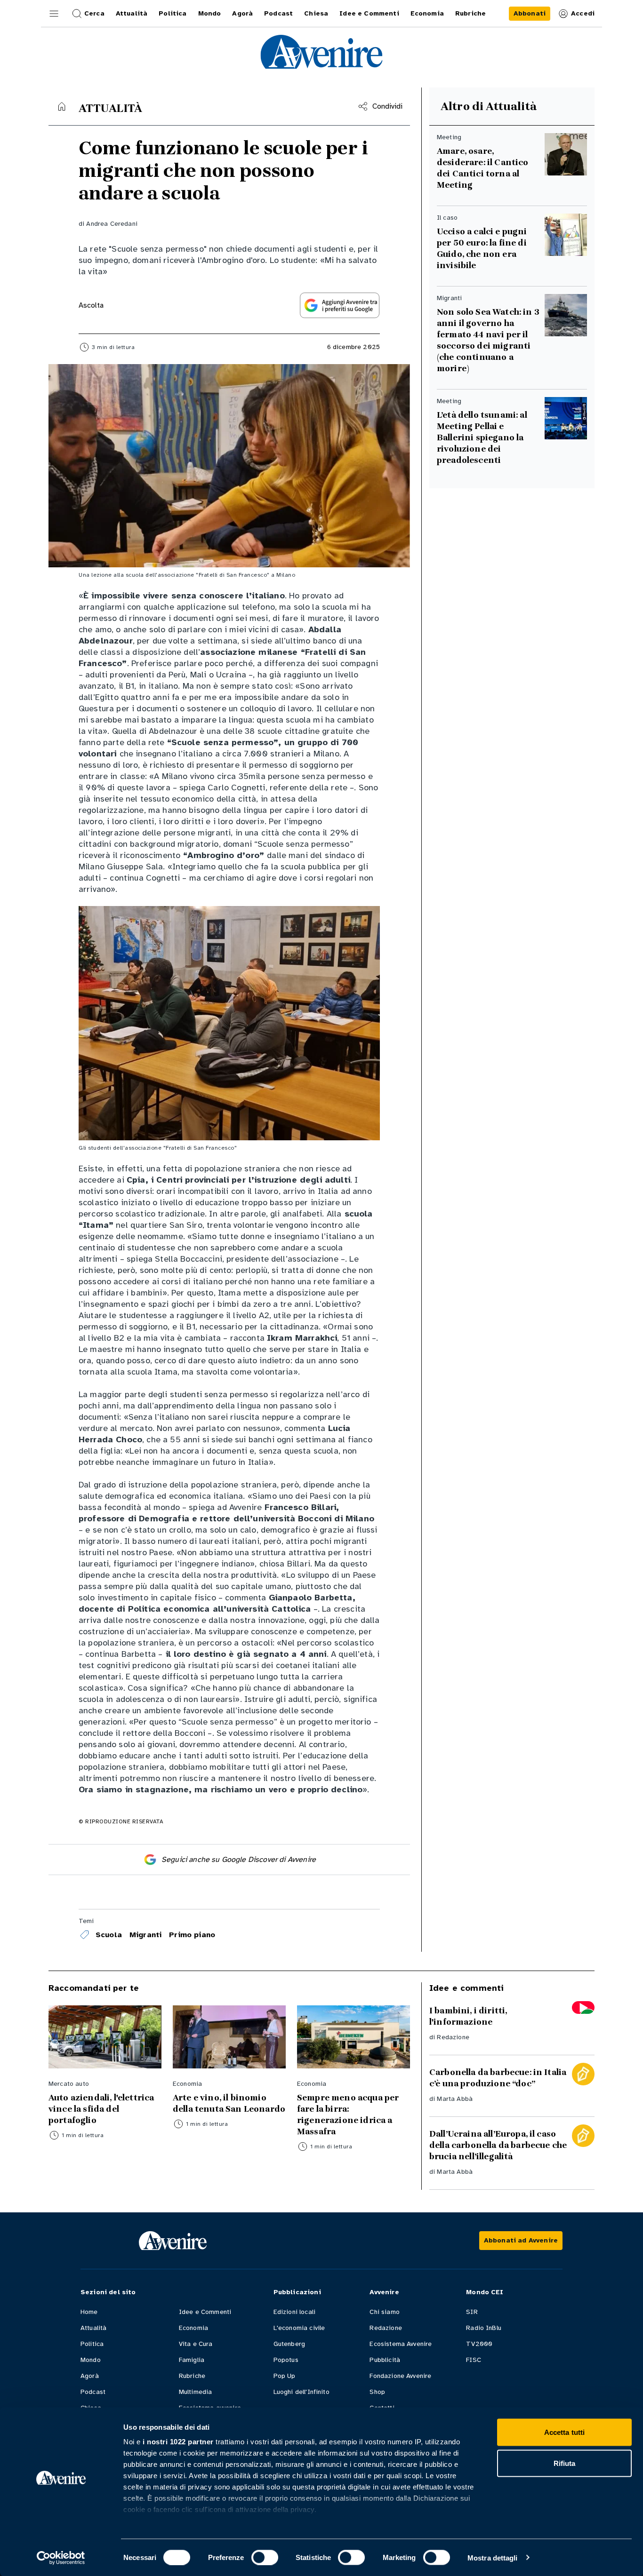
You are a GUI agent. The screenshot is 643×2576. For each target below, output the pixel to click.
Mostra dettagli (493, 2557)
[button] (54, 14)
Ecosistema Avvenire (401, 2344)
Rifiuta (565, 2463)
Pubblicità (385, 2360)
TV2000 (479, 2344)
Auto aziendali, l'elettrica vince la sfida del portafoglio (101, 2109)
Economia (193, 2328)
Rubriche (192, 2376)
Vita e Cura (196, 2344)
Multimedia (196, 2392)
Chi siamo (384, 2312)
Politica (92, 2344)
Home (89, 2312)
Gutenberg (289, 2344)
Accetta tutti (564, 2432)
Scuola (109, 1935)
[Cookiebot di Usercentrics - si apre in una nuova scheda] (61, 2558)
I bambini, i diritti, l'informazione (468, 2016)
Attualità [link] (132, 13)
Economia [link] (427, 13)
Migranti (145, 1935)
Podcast (93, 2392)
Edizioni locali (294, 2312)
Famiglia (192, 2360)
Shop (377, 2392)
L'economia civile (299, 2328)
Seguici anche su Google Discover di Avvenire (239, 1860)
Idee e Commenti (205, 2312)
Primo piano (192, 1935)
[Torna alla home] (62, 106)
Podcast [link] (278, 13)
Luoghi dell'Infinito (301, 2392)
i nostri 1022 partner (178, 2442)
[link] (530, 14)
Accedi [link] (583, 13)
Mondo (91, 2360)
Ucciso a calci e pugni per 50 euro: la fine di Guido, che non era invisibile (482, 248)
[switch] (265, 2557)
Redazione (453, 2037)
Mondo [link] (210, 13)
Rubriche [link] (470, 13)
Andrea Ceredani (112, 224)
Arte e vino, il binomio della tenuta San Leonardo (229, 2103)
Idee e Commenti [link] (369, 13)
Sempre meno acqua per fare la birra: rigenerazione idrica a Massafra (348, 2115)
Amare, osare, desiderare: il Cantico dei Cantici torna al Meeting (483, 168)
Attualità (93, 2328)
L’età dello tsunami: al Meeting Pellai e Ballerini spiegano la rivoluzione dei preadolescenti (482, 437)
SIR (472, 2312)
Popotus (286, 2360)
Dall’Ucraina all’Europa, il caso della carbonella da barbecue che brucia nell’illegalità (498, 2145)
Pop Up (285, 2376)
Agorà (90, 2376)
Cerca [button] (94, 13)
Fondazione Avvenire (400, 2376)
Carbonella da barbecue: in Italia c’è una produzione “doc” (498, 2078)
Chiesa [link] (316, 13)
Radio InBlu (484, 2328)
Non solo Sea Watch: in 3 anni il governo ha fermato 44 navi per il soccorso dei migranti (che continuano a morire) (488, 340)
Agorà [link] (242, 13)
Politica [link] (173, 13)
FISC (474, 2360)
